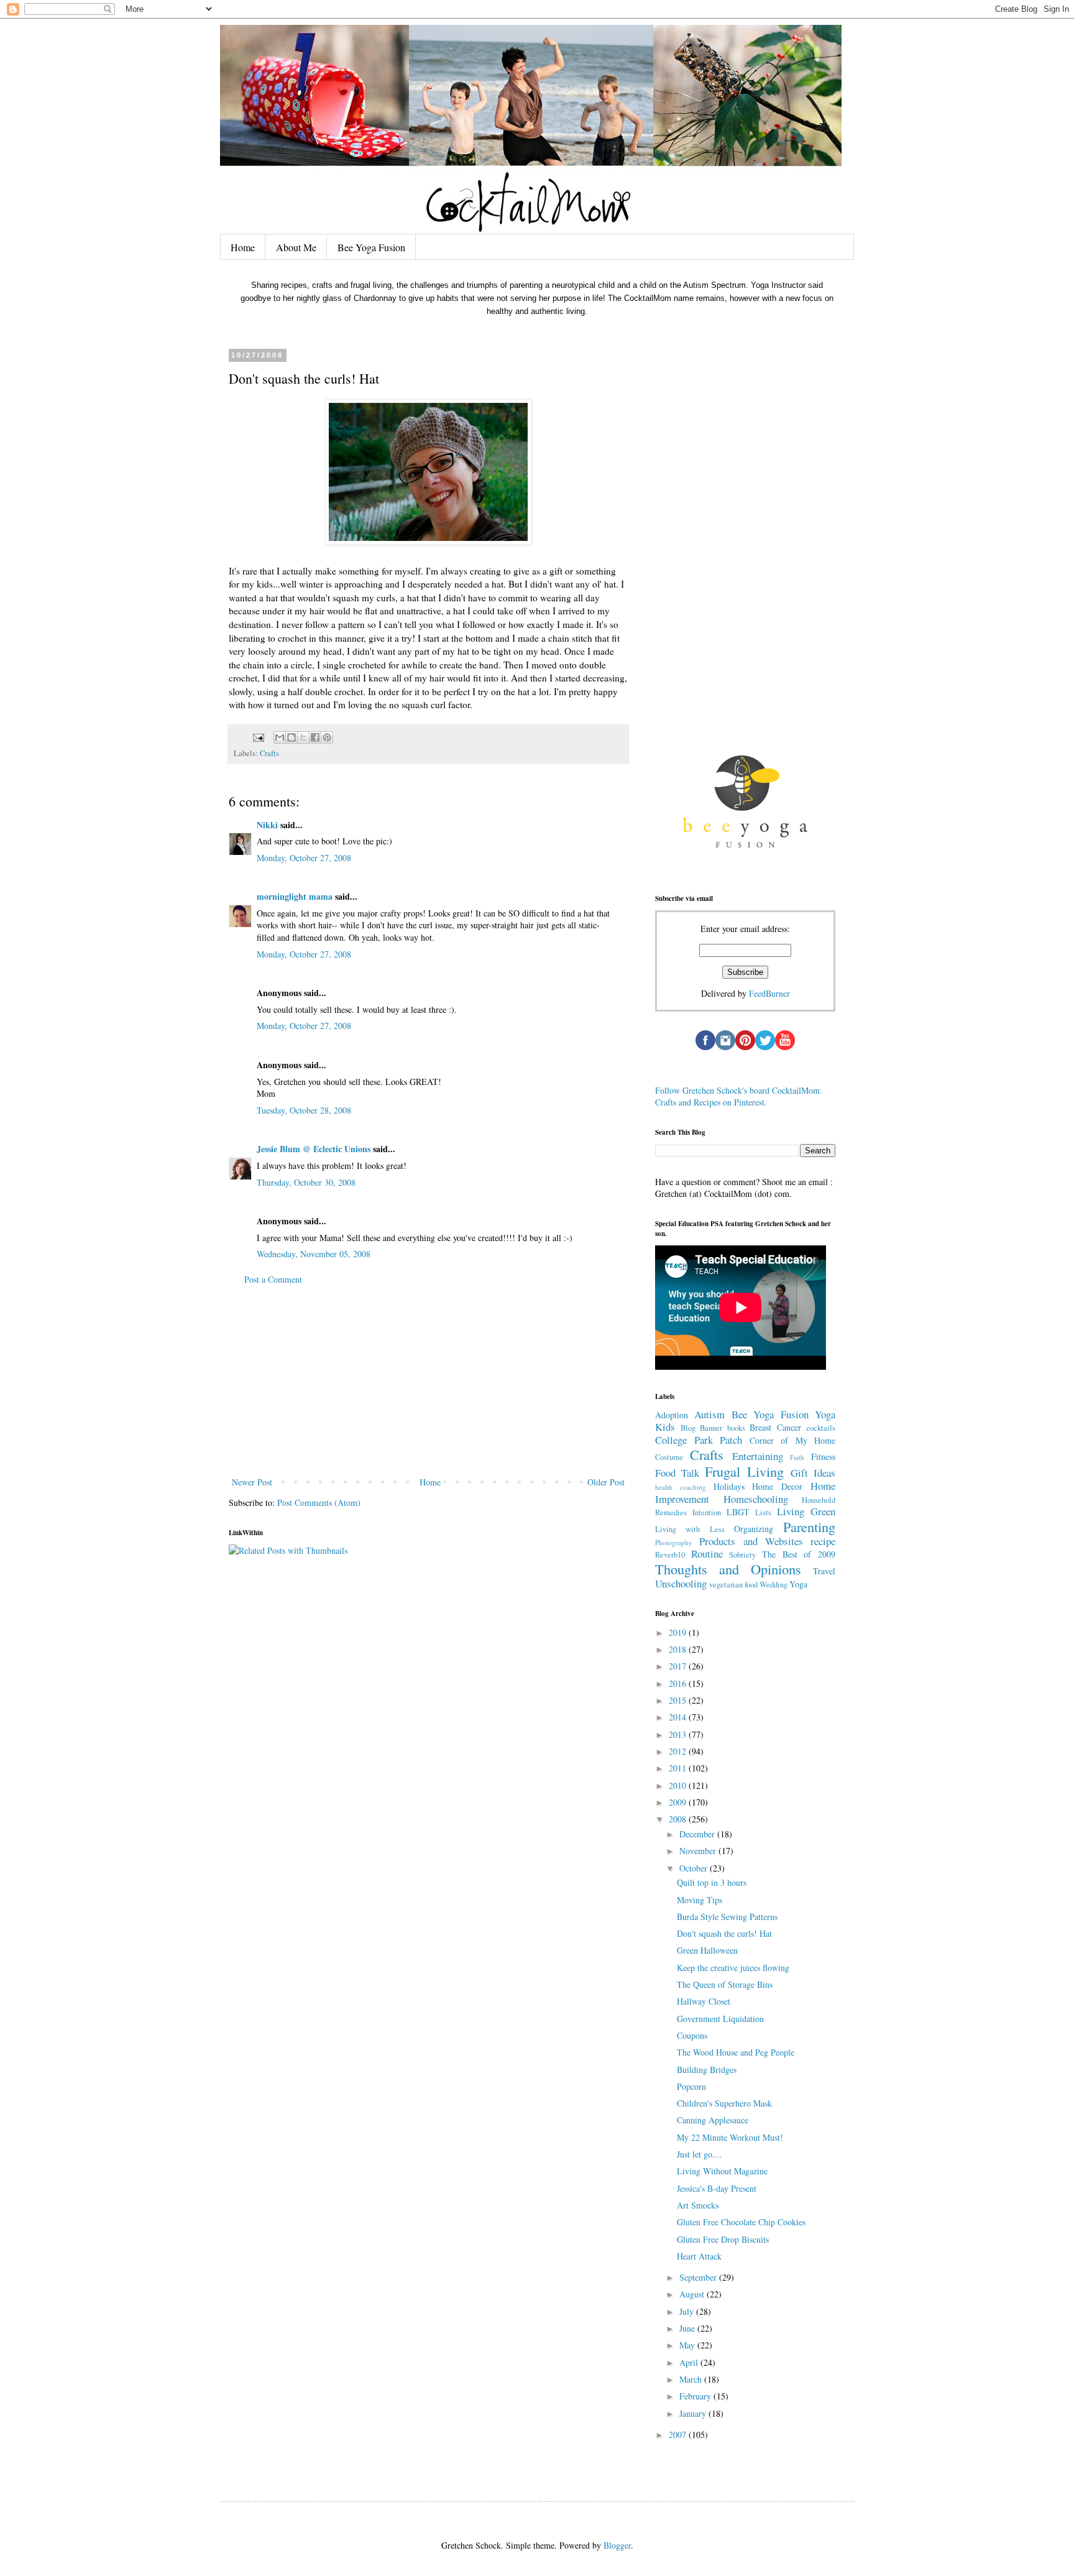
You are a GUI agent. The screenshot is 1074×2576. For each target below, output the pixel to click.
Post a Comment (273, 1279)
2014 (679, 1717)
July (688, 2311)
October (695, 1868)
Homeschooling (756, 1499)
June (688, 2328)
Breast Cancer (775, 1427)
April (690, 2362)
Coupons (692, 2035)
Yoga (798, 1584)
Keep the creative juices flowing (733, 1968)
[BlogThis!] (291, 737)
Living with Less (690, 1529)
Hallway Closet (704, 2001)
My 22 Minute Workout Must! (730, 2137)
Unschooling (681, 1583)
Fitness (823, 1457)
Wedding (773, 1585)
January (694, 2413)
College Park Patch (699, 1440)
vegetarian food (733, 1585)
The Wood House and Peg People (736, 2052)
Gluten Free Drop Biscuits (723, 2239)
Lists (763, 1512)
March (692, 2379)
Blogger (617, 2545)
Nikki (267, 825)
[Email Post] (258, 736)
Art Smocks (698, 2205)
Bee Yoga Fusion (371, 247)
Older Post (606, 1482)
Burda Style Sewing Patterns (727, 1917)
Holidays (729, 1486)
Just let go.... (700, 2154)
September (699, 2277)
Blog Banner (702, 1428)
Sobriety (742, 1555)
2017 (679, 1666)
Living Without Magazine (722, 2171)
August (693, 2294)
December (698, 1834)
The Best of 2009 (799, 1554)
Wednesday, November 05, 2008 (314, 1254)
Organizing (754, 1529)
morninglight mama (295, 896)
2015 (679, 1700)
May (688, 2345)
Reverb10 (670, 1555)
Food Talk (677, 1473)
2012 (679, 1751)
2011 (679, 1768)
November (699, 1851)
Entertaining (758, 1456)
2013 (679, 1734)
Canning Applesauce (713, 2120)
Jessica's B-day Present (717, 2188)
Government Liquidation (720, 2019)
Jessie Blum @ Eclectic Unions (314, 1149)
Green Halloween (707, 1950)
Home (243, 247)
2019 (679, 1632)
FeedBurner (769, 993)
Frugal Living (744, 1471)
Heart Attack (699, 2256)
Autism (709, 1414)
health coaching (681, 1487)
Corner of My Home (793, 1440)
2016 (679, 1683)
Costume (669, 1457)
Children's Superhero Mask (724, 2103)
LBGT (738, 1512)
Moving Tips (700, 1900)
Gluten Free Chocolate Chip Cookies (741, 2222)
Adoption (672, 1415)
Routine (707, 1553)
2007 (679, 2435)
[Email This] (280, 737)
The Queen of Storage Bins (725, 1984)
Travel (824, 1571)
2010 (679, 1785)
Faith (797, 1457)
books (736, 1428)
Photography (674, 1542)
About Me (296, 247)
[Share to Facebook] (315, 737)
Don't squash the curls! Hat (724, 1933)
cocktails (821, 1428)
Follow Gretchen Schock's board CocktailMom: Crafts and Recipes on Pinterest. (739, 1096)
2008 (679, 1819)
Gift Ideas (813, 1473)
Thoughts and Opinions (728, 1569)
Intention (707, 1512)
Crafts (269, 753)
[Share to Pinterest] (327, 737)
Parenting (809, 1526)
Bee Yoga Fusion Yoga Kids (745, 1421)
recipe (823, 1541)
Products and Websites (751, 1541)
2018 (679, 1649)
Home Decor (777, 1486)
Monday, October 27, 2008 (304, 858)
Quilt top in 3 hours (712, 1882)
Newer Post (252, 1482)
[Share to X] (303, 737)
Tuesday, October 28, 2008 (304, 1110)
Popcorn (691, 2086)
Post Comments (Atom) (319, 1503)
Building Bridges (707, 2070)
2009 (679, 1802)
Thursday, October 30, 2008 (306, 1182)
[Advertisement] (428, 1381)
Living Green (806, 1511)
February (696, 2396)
